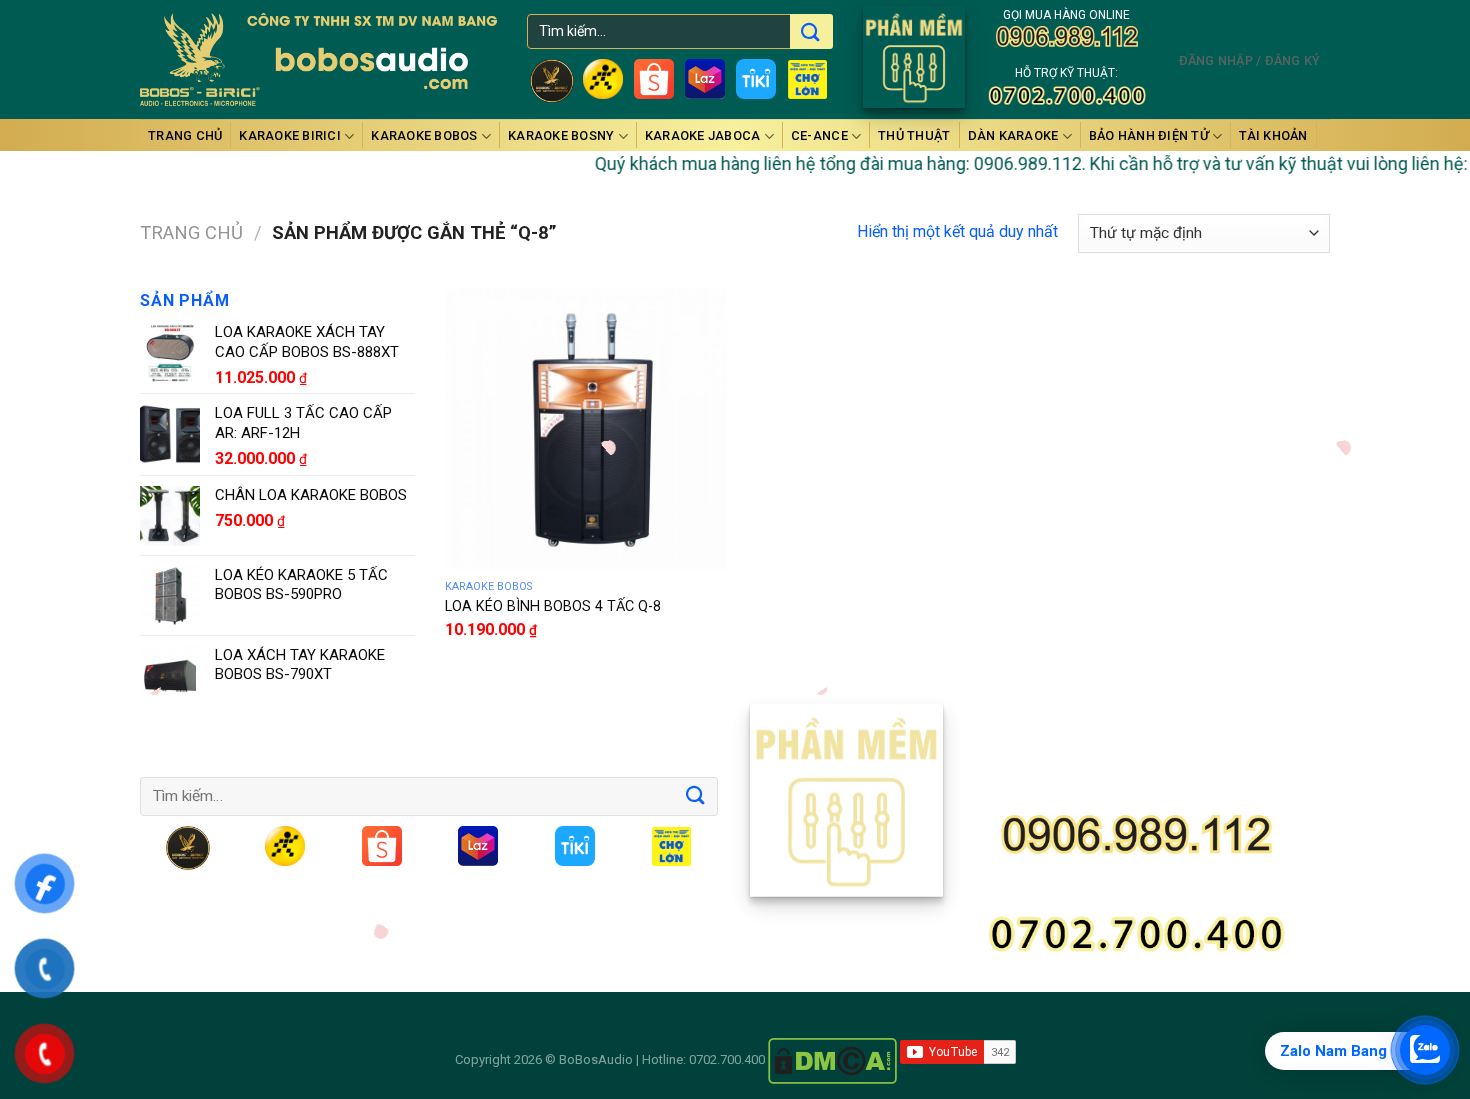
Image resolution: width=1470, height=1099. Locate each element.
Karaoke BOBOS (424, 135)
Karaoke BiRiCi (290, 135)
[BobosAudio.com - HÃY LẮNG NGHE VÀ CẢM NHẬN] (318, 60)
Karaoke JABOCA (703, 135)
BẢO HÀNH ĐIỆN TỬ (1149, 135)
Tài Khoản (1273, 135)
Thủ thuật (914, 135)
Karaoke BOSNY (561, 135)
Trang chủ (185, 135)
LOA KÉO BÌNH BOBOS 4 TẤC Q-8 (553, 606)
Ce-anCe (819, 135)
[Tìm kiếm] (809, 33)
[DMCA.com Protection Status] (832, 1059)
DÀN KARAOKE (1013, 135)
